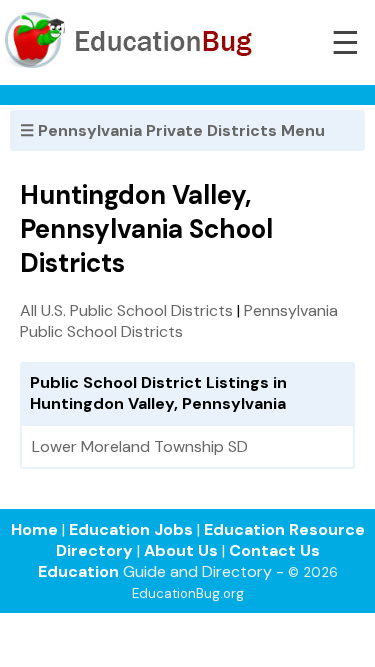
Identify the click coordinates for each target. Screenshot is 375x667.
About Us (181, 550)
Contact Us (274, 550)
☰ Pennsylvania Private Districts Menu (172, 130)
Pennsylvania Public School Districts (179, 321)
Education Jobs (131, 529)
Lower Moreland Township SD (140, 446)
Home (34, 529)
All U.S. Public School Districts (126, 310)
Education (78, 571)
